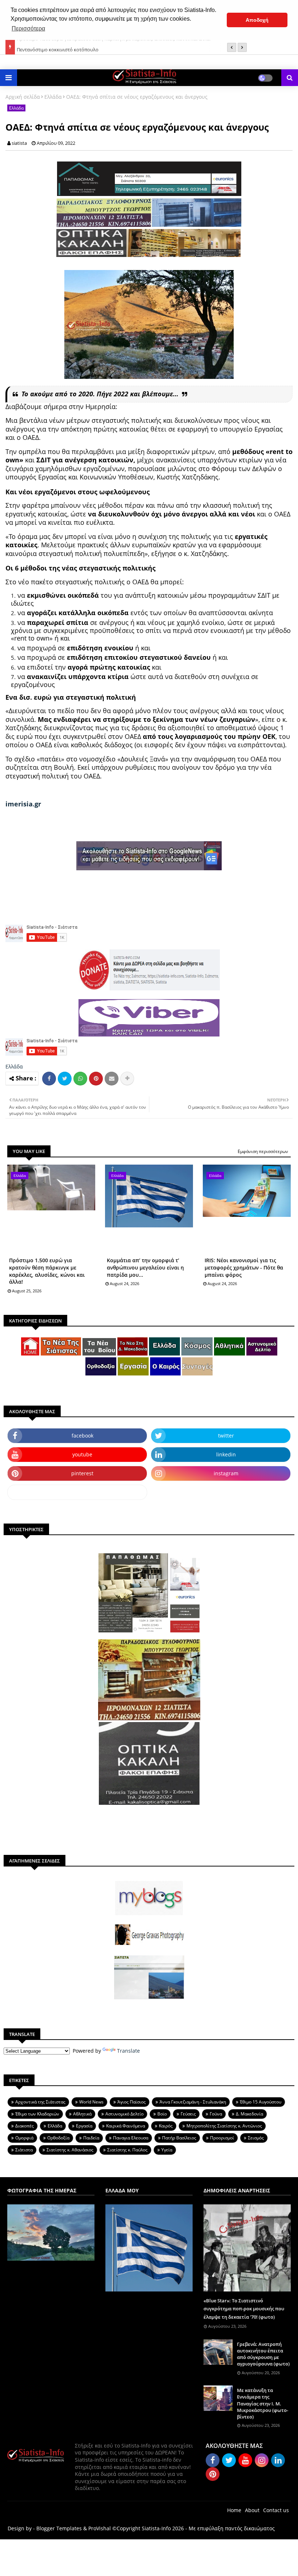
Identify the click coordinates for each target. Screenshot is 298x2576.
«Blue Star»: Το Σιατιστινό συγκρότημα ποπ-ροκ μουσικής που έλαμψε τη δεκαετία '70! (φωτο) (244, 2309)
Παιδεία (91, 2138)
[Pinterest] (96, 1079)
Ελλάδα (53, 97)
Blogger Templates (59, 2528)
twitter (226, 1436)
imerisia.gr (23, 804)
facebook (82, 1436)
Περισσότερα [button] (28, 28)
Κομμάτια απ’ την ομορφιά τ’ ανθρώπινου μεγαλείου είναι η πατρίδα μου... (145, 1267)
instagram (226, 1473)
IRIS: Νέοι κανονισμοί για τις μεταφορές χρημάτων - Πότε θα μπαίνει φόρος (244, 1267)
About (252, 2510)
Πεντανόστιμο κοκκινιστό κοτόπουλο (58, 47)
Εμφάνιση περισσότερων (263, 1151)
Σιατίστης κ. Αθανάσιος (70, 2150)
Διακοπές (25, 2126)
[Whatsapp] (80, 1079)
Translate (128, 2051)
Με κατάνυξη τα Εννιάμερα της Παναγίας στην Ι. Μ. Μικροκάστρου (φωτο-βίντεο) (263, 2403)
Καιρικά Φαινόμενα (126, 2126)
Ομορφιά (24, 2138)
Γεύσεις (188, 2114)
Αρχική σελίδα (23, 97)
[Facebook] (49, 1079)
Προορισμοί (222, 2138)
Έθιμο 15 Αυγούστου (261, 2102)
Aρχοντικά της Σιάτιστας (40, 2102)
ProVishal (100, 2528)
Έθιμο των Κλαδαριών (37, 2114)
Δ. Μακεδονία (249, 2114)
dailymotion (77, 1492)
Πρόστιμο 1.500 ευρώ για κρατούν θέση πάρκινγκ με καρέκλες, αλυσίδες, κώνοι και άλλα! (47, 1271)
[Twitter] (65, 1079)
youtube (82, 1454)
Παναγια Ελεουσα (131, 2138)
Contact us (276, 2510)
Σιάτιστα (24, 2150)
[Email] (112, 1079)
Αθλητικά (82, 2114)
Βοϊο (162, 2114)
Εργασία (84, 2126)
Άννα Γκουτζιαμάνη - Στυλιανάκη (193, 2102)
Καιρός (166, 2126)
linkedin (226, 1454)
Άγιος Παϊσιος (132, 2102)
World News (91, 2102)
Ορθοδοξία (58, 2138)
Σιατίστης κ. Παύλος (127, 2150)
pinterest (82, 1473)
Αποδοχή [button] (257, 20)
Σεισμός (256, 2138)
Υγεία (167, 2150)
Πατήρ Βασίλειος (179, 2138)
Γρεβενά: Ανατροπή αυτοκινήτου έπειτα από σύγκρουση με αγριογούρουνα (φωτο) (263, 2354)
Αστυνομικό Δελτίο (124, 2114)
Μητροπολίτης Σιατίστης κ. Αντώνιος (224, 2126)
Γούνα (216, 2114)
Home (234, 2510)
